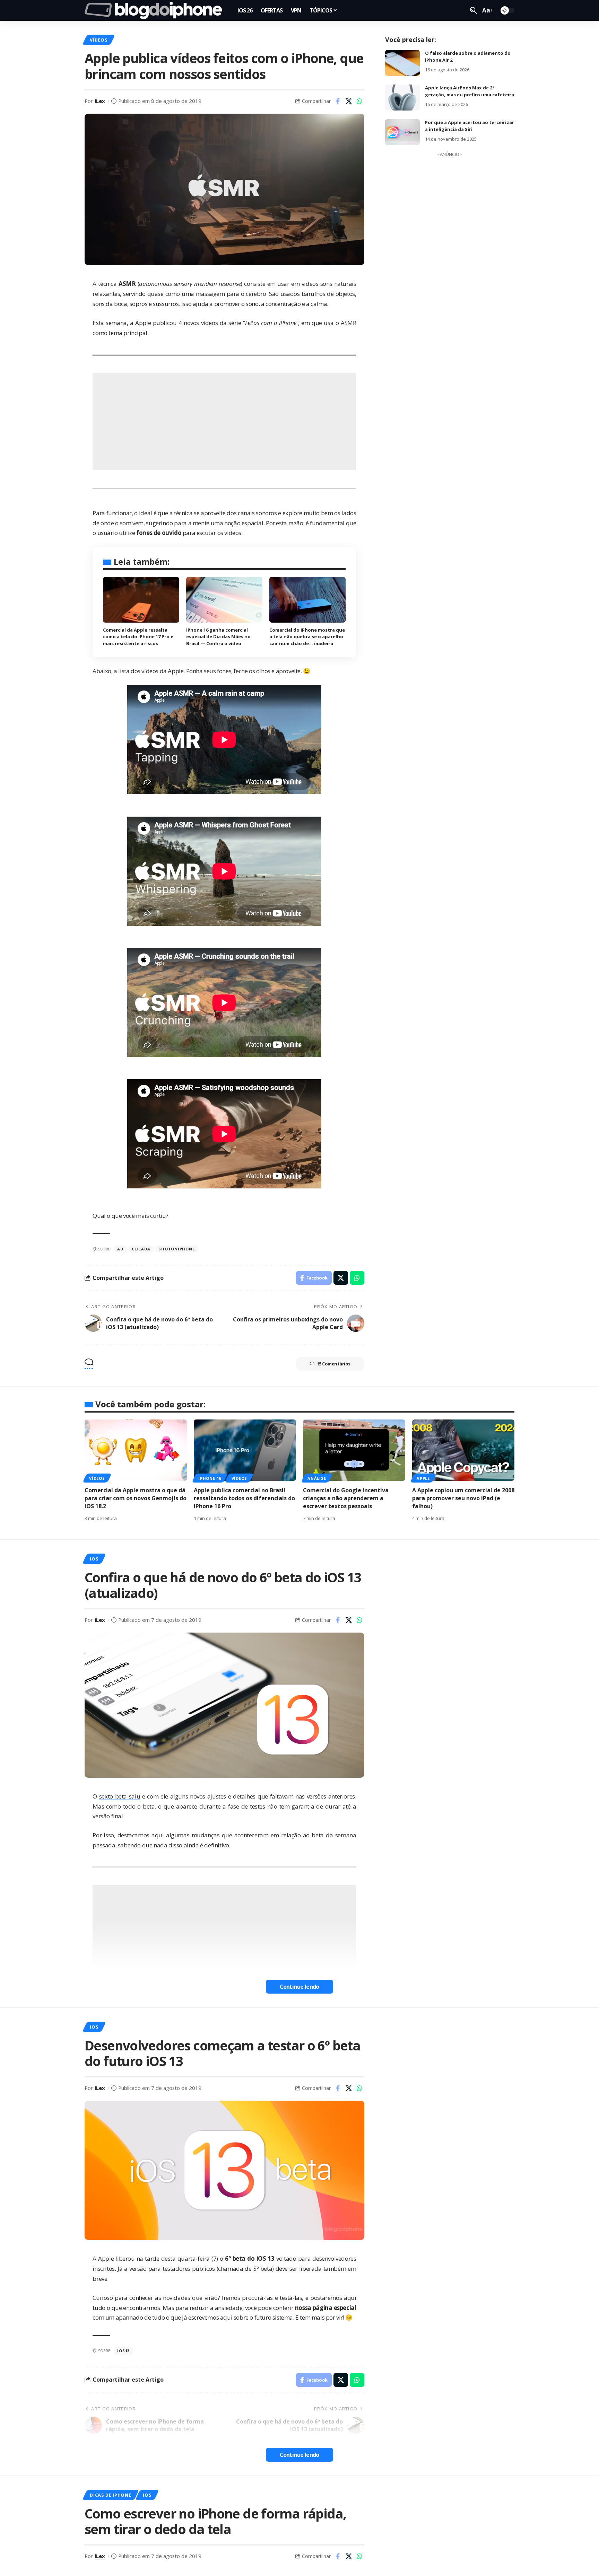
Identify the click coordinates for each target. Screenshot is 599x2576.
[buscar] (474, 10)
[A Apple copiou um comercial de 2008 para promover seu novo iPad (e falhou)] (463, 1450)
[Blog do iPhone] (155, 10)
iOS (94, 1559)
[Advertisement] (224, 421)
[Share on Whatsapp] (359, 101)
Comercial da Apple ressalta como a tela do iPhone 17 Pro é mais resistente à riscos (138, 637)
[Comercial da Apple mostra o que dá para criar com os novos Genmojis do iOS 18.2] (136, 1450)
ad (120, 1249)
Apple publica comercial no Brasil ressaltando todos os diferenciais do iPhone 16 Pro (244, 1498)
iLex (100, 101)
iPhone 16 (210, 1478)
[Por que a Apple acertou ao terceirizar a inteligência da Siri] (402, 132)
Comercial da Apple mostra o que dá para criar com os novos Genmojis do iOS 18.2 (136, 1498)
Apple (423, 1478)
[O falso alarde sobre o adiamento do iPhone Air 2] (402, 63)
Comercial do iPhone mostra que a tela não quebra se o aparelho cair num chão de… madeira (307, 637)
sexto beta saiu (120, 1796)
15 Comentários (334, 1364)
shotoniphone (176, 1249)
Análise (317, 1478)
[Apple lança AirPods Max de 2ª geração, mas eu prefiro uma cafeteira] (402, 98)
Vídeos (99, 40)
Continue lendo (299, 1987)
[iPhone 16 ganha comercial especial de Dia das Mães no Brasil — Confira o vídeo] (224, 600)
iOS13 (123, 2351)
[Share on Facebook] (338, 101)
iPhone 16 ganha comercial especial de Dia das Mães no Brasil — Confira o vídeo (218, 637)
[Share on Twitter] (349, 101)
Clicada (141, 1249)
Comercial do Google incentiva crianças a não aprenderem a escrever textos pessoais (346, 1498)
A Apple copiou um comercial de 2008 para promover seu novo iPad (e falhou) (463, 1498)
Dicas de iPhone (111, 2495)
